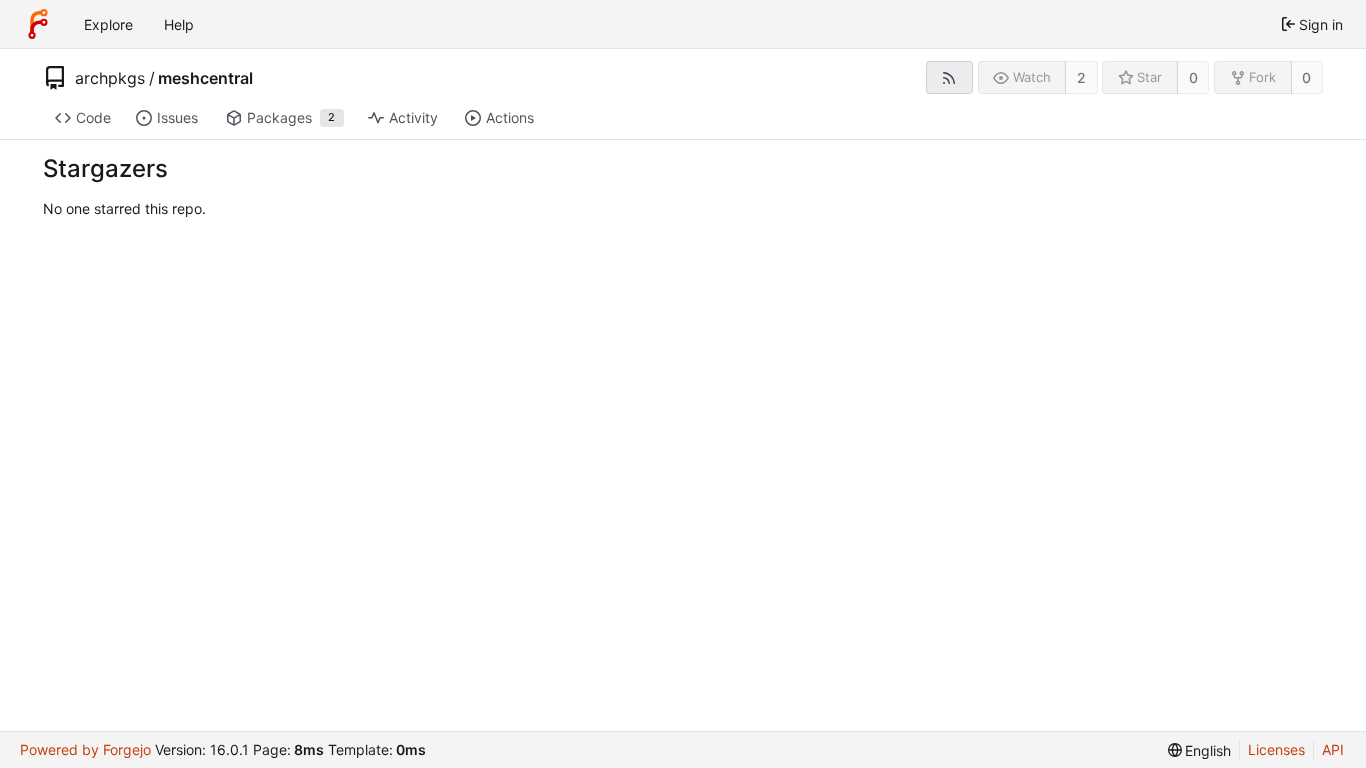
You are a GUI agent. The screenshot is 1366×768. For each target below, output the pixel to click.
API (1333, 749)
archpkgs (110, 78)
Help (179, 24)
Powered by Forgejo (85, 749)
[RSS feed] (949, 77)
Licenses (1276, 749)
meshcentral (205, 78)
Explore (108, 24)
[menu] (1200, 750)
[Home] (38, 24)
